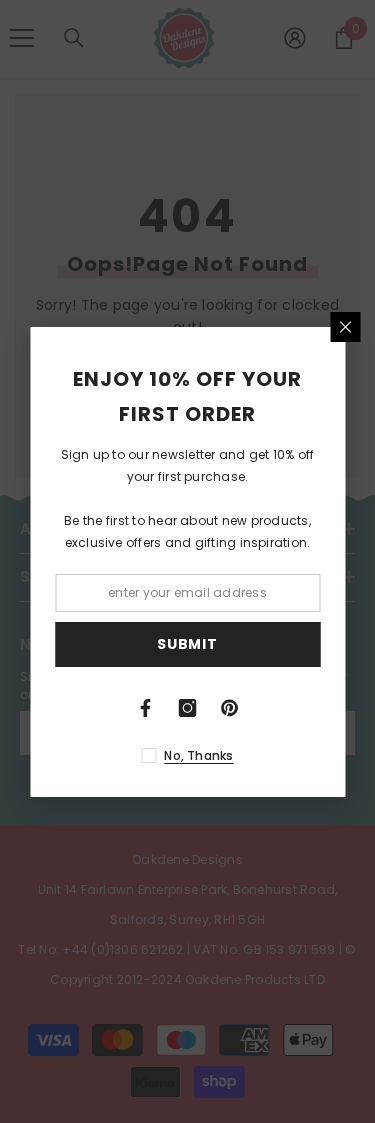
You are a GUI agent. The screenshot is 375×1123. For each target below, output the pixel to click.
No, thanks (198, 755)
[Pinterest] (230, 708)
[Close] (345, 327)
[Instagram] (188, 708)
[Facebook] (146, 708)
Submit (187, 644)
